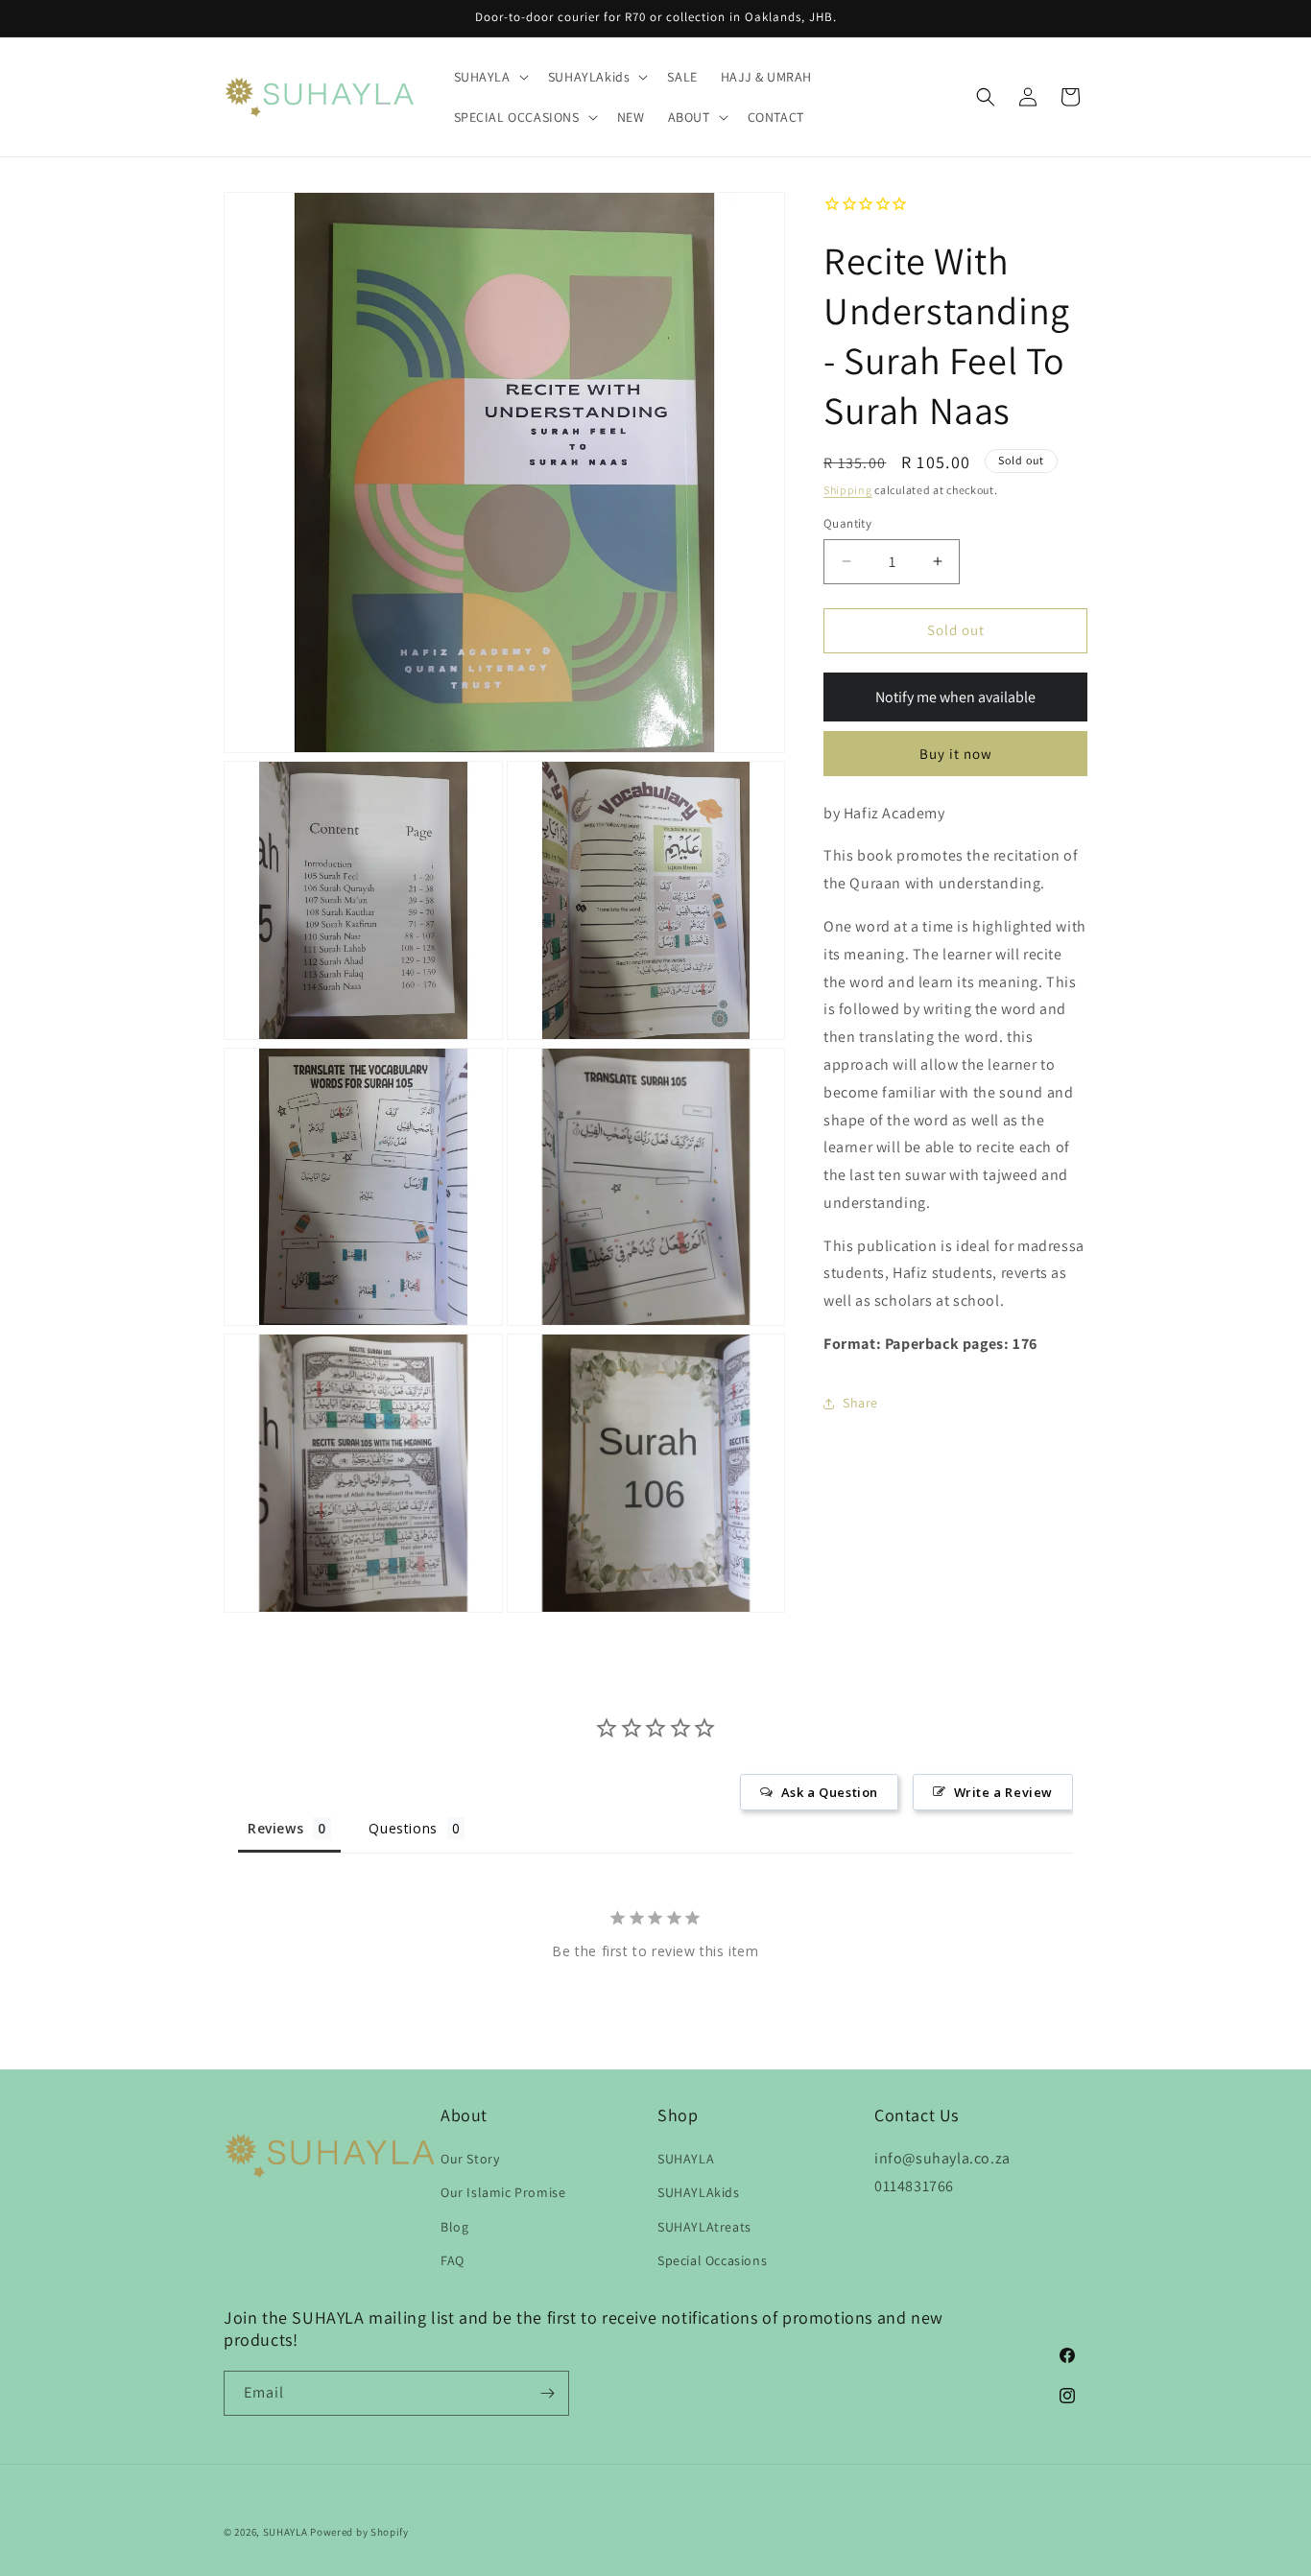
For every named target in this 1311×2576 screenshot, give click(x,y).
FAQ (453, 2260)
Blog (454, 2226)
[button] (489, 77)
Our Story (470, 2159)
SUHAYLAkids (699, 2192)
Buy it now (956, 754)
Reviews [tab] (275, 1828)
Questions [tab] (403, 1828)
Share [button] (860, 1403)
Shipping (848, 490)
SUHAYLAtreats (704, 2226)
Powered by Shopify (359, 2532)
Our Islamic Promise (503, 2192)
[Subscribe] (547, 2393)
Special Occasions (712, 2260)
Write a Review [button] (1003, 1792)
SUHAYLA (686, 2159)
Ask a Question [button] (830, 1792)
